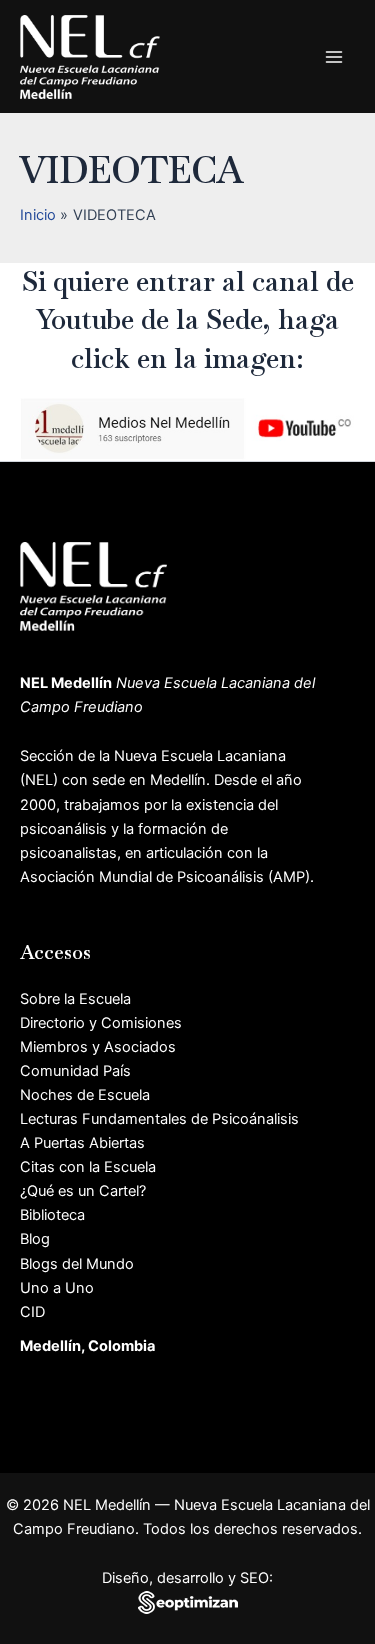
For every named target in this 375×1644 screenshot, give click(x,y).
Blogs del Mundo (77, 1264)
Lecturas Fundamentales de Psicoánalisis (159, 1119)
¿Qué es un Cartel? (83, 1191)
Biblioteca (52, 1215)
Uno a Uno (57, 1288)
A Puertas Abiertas (82, 1143)
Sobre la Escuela (75, 999)
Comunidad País (75, 1071)
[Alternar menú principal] (334, 57)
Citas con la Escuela (88, 1167)
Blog (35, 1239)
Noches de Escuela (85, 1095)
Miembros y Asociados (98, 1047)
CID (32, 1312)
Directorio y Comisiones (101, 1023)
